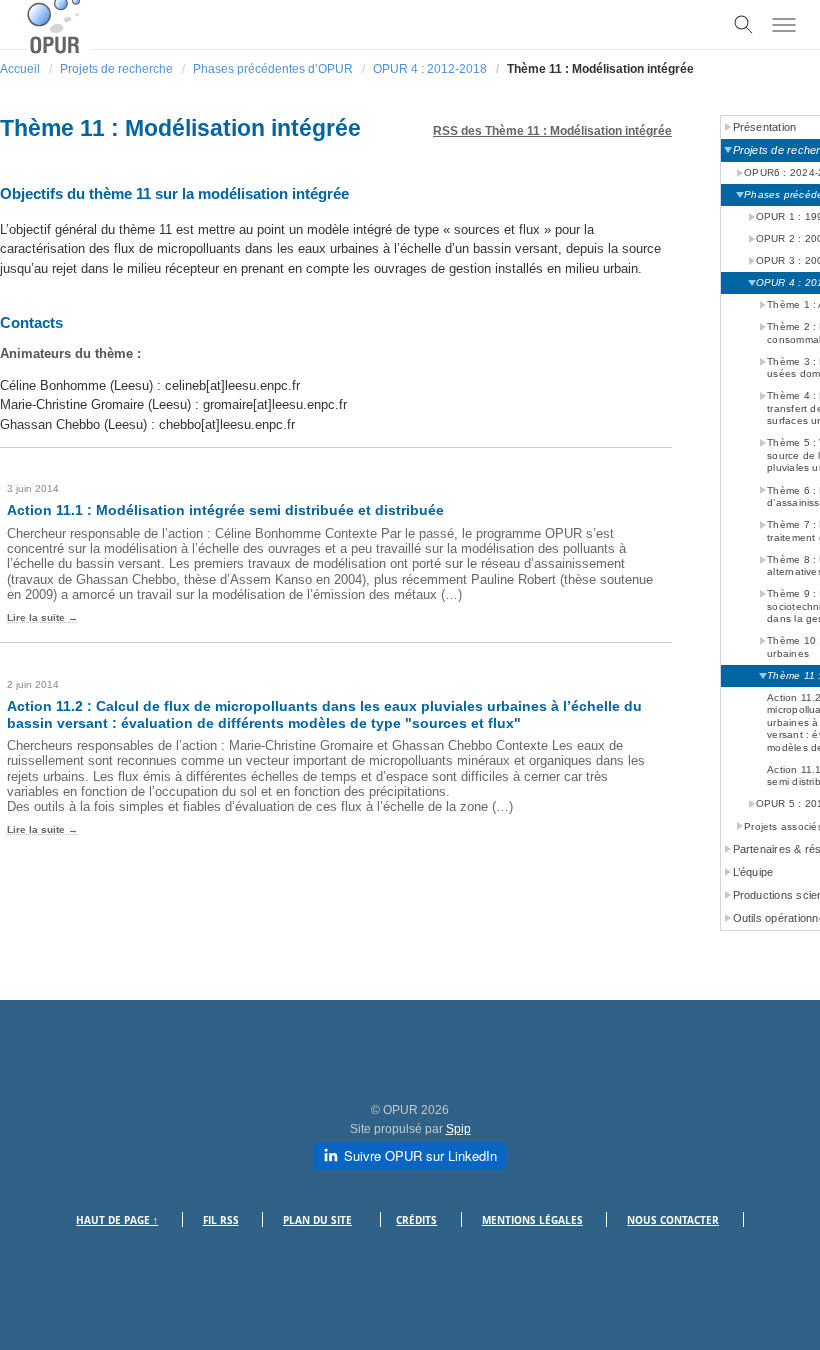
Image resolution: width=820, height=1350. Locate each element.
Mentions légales (532, 1220)
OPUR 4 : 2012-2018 (430, 69)
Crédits (416, 1220)
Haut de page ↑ (117, 1220)
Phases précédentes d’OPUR (273, 69)
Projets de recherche (116, 69)
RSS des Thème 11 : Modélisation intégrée (552, 131)
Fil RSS (221, 1220)
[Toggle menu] (784, 25)
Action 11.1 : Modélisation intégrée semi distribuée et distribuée (225, 510)
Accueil (20, 69)
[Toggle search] (744, 25)
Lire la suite (36, 617)
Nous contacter (673, 1220)
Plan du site (317, 1220)
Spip (458, 1129)
